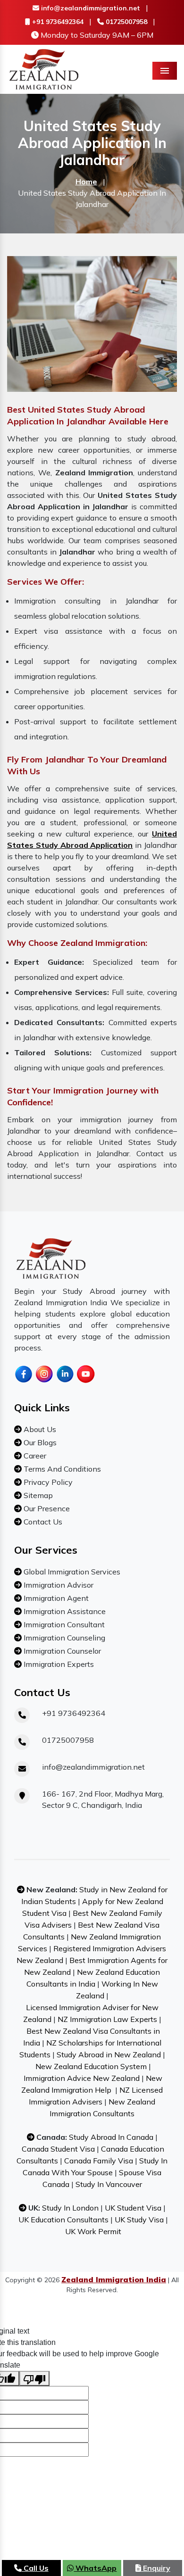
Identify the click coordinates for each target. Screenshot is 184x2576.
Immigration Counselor (61, 1651)
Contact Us (42, 1522)
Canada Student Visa (58, 2149)
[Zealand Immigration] (44, 68)
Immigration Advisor (58, 1585)
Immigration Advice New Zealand (82, 2078)
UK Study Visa (139, 2220)
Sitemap (37, 1495)
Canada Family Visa (99, 2161)
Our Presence (46, 1508)
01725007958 (125, 22)
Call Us (35, 2568)
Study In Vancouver (109, 2184)
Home (86, 182)
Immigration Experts (58, 1664)
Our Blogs (39, 1442)
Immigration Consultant (63, 1624)
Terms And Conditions (61, 1469)
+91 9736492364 (57, 22)
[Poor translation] (34, 2378)
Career (34, 1456)
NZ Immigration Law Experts (107, 2019)
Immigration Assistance (64, 1611)
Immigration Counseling (63, 1638)
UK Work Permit (93, 2231)
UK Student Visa (133, 2208)
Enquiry (156, 2568)
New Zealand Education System (91, 2066)
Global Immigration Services (71, 1572)
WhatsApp (95, 2568)
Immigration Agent (55, 1598)
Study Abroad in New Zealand (109, 2054)
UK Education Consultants (63, 2220)
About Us (39, 1429)
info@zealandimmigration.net (90, 8)
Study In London (70, 2208)
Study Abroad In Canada (111, 2137)
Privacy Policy (47, 1482)
